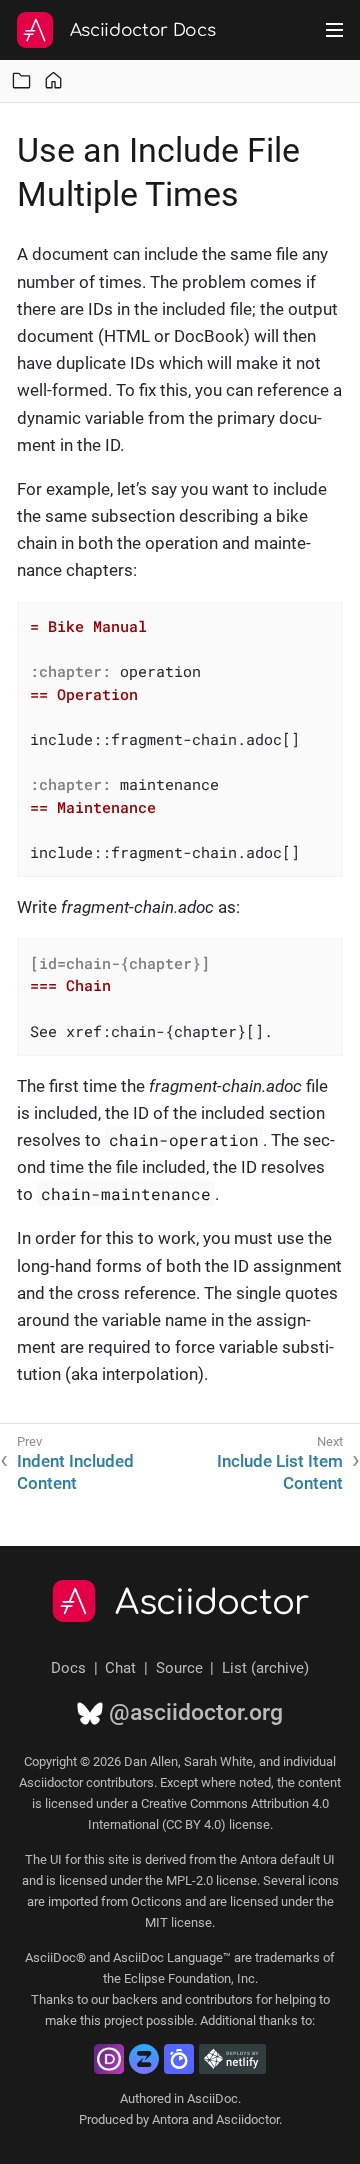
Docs (68, 1668)
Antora (170, 2119)
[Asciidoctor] (35, 30)
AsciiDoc (212, 2098)
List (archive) (265, 1668)
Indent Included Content (75, 1472)
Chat (120, 1668)
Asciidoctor (212, 1603)
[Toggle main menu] (334, 30)
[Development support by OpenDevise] (109, 2059)
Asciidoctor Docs (143, 30)
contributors (219, 1999)
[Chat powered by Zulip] (144, 2059)
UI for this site (89, 1859)
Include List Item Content (280, 1472)
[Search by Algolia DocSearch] (179, 2059)
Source (179, 1668)
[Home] (53, 80)
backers (135, 1999)
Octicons (156, 1901)
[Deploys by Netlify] (232, 2059)
